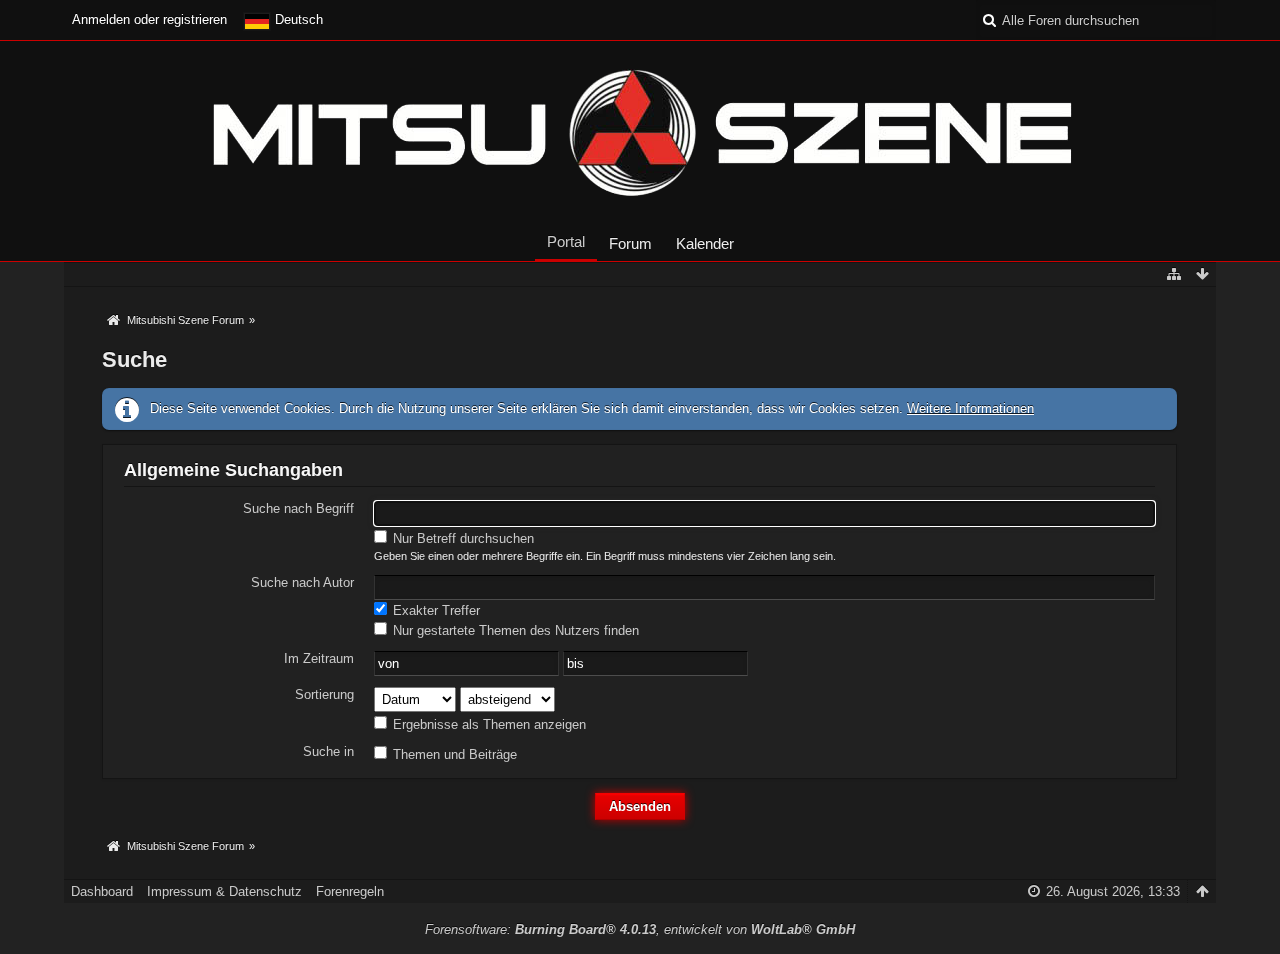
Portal (566, 241)
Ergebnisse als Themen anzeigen (487, 724)
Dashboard (102, 891)
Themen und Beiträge (453, 754)
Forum (630, 243)
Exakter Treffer (434, 610)
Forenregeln (350, 891)
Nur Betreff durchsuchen (461, 538)
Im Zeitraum (319, 658)
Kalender (705, 243)
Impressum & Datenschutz (224, 891)
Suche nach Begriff (298, 508)
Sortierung (324, 694)
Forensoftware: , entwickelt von (640, 929)
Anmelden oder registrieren (149, 19)
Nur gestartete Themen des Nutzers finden (514, 630)
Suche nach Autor (302, 582)
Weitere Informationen (970, 408)
